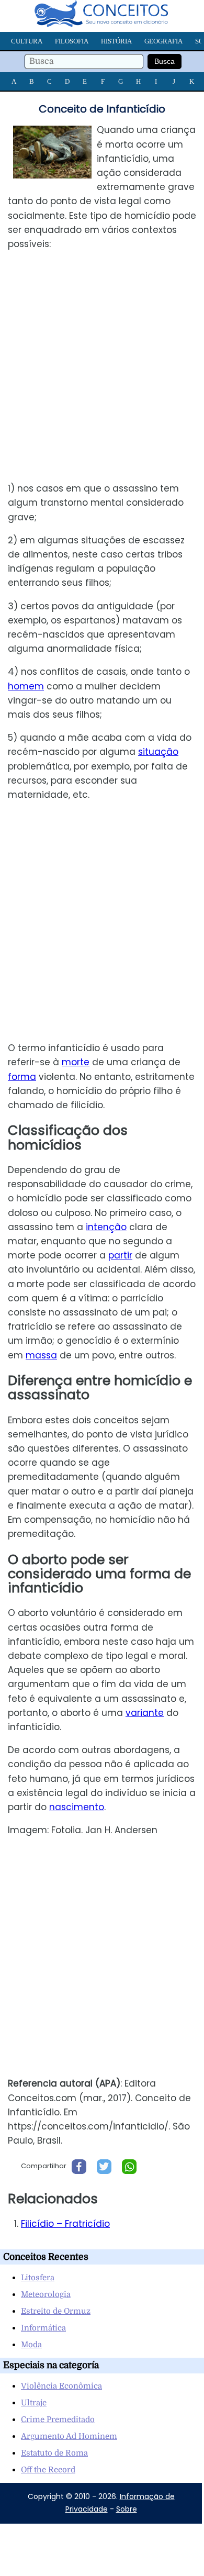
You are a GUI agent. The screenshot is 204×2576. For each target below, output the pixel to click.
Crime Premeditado (58, 2419)
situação (158, 752)
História (116, 41)
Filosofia (72, 41)
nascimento (77, 1807)
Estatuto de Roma (54, 2453)
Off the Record (48, 2470)
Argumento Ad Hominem (69, 2436)
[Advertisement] (102, 366)
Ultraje (34, 2403)
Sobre (127, 2509)
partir (120, 1255)
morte (76, 1062)
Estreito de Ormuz (56, 2311)
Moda (31, 2345)
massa (41, 1355)
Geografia (163, 41)
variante (145, 1713)
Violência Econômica (61, 2386)
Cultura (27, 41)
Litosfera (38, 2278)
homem (26, 686)
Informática (43, 2328)
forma (22, 1077)
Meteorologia (46, 2294)
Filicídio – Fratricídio (65, 2224)
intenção (106, 1227)
